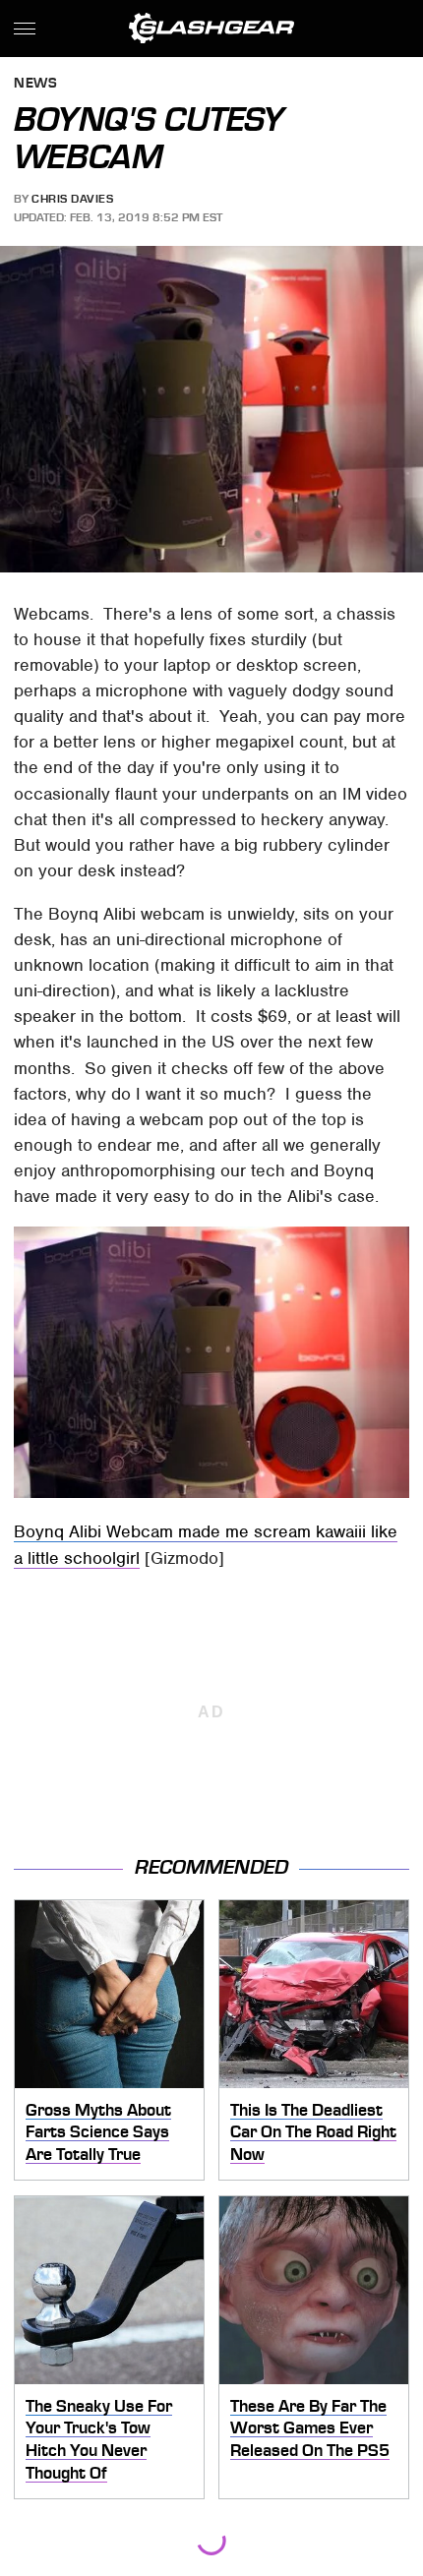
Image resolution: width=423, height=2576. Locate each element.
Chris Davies (72, 199)
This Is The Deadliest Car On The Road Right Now (313, 2132)
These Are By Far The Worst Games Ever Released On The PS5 (310, 2428)
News (35, 84)
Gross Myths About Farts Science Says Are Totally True (98, 2132)
